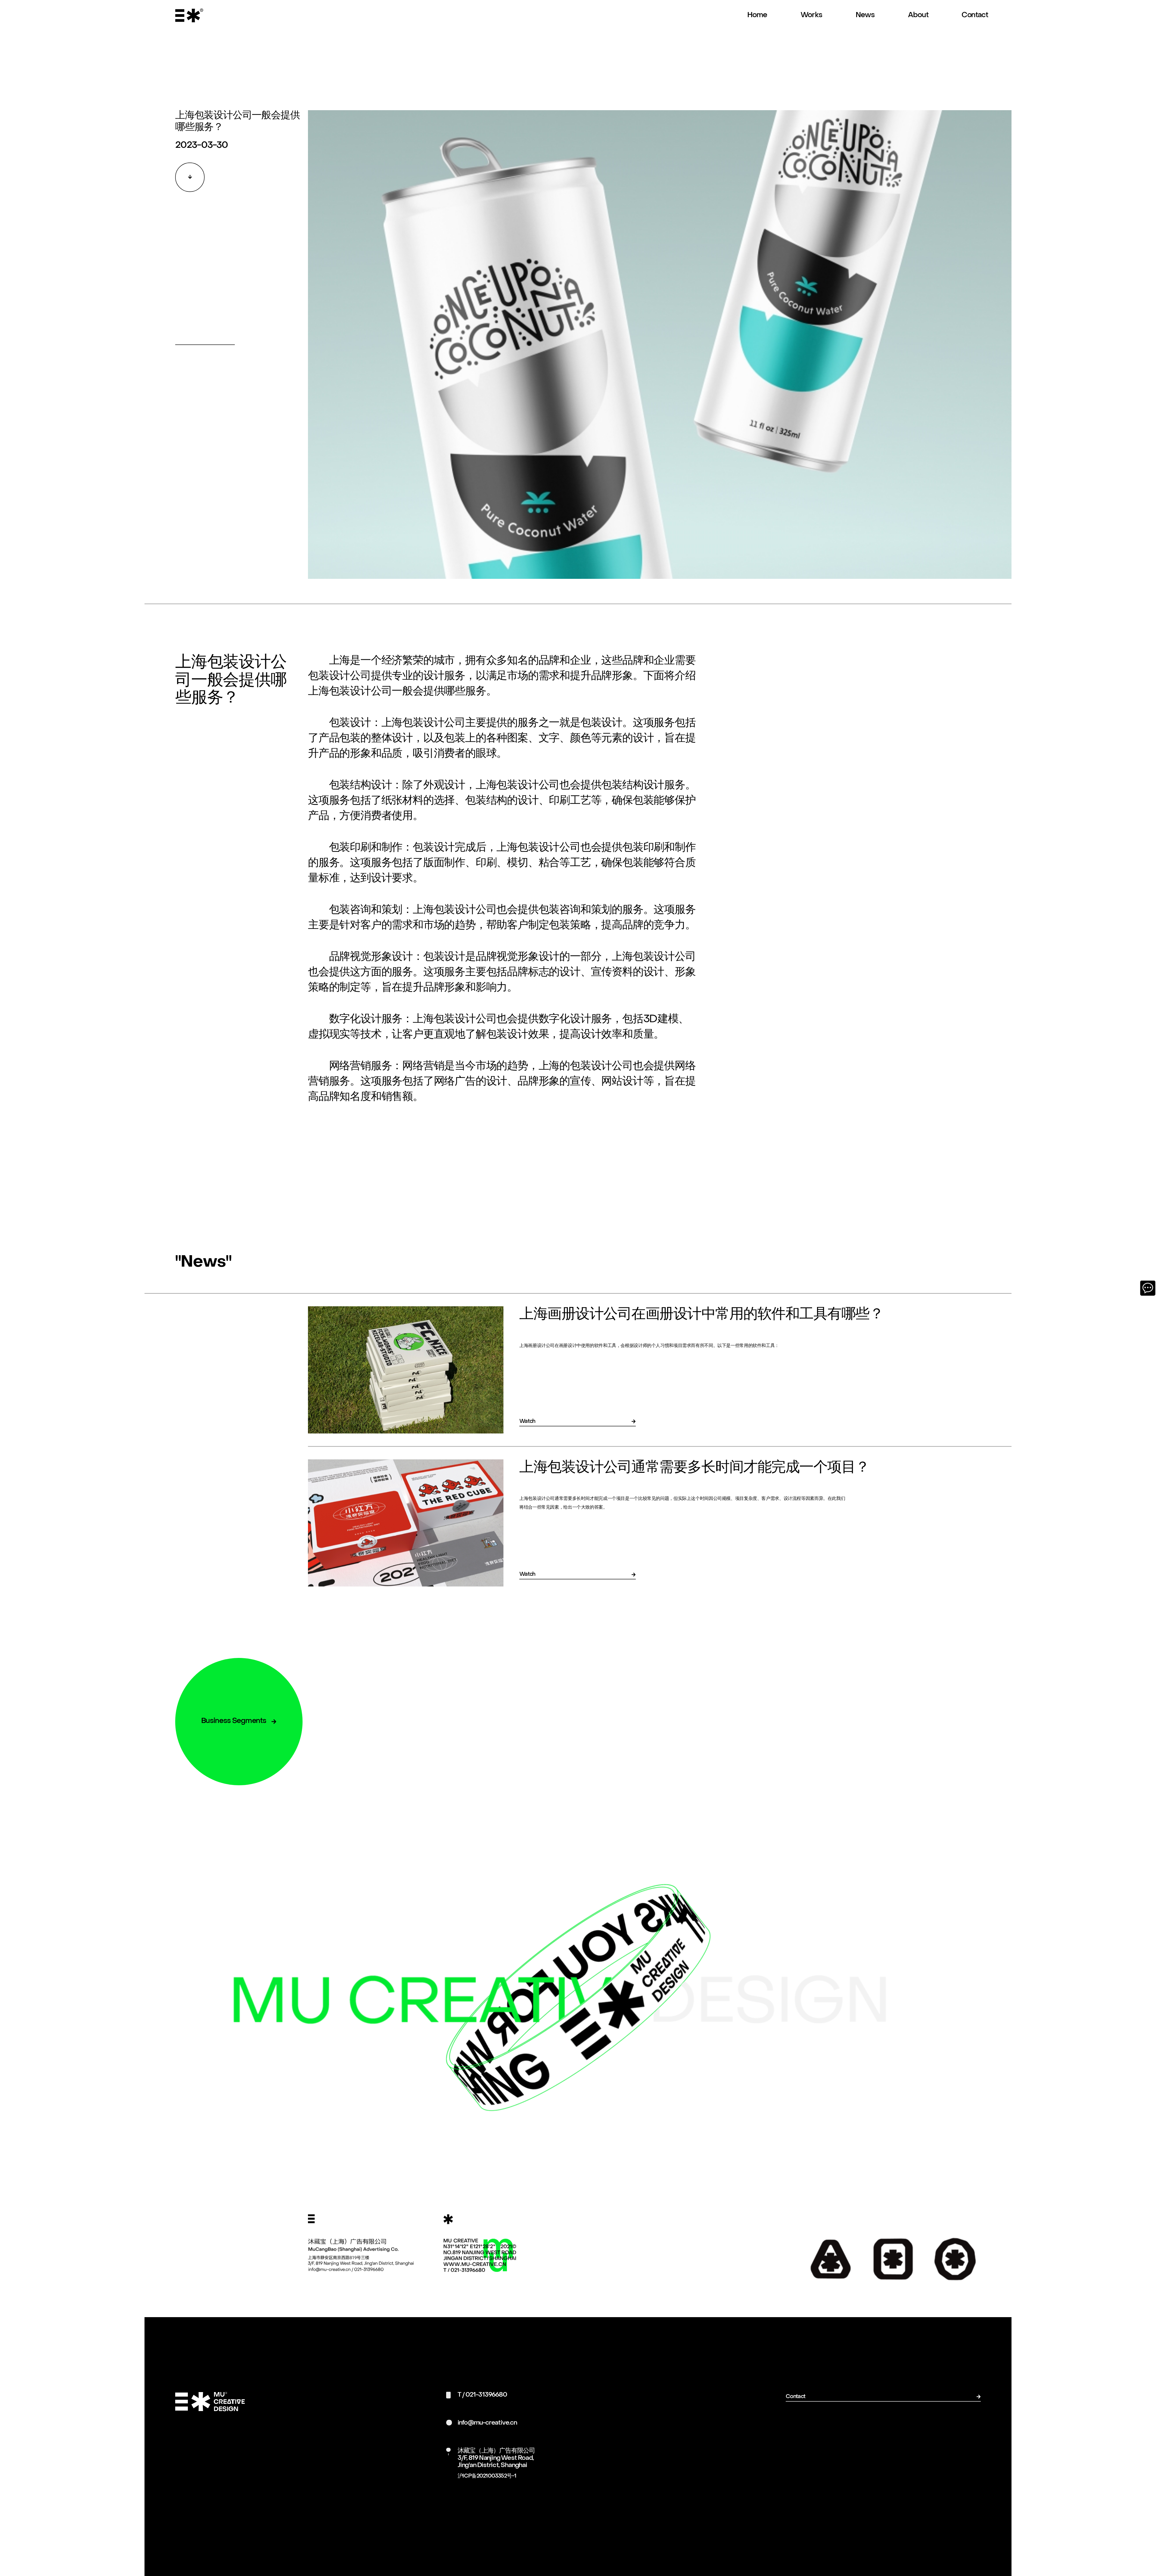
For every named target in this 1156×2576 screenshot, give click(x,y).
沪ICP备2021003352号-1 (487, 2476)
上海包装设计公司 (423, 723)
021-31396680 (486, 2395)
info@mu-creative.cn (487, 2423)
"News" (203, 1262)
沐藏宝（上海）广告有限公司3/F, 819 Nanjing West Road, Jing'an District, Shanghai (496, 2458)
